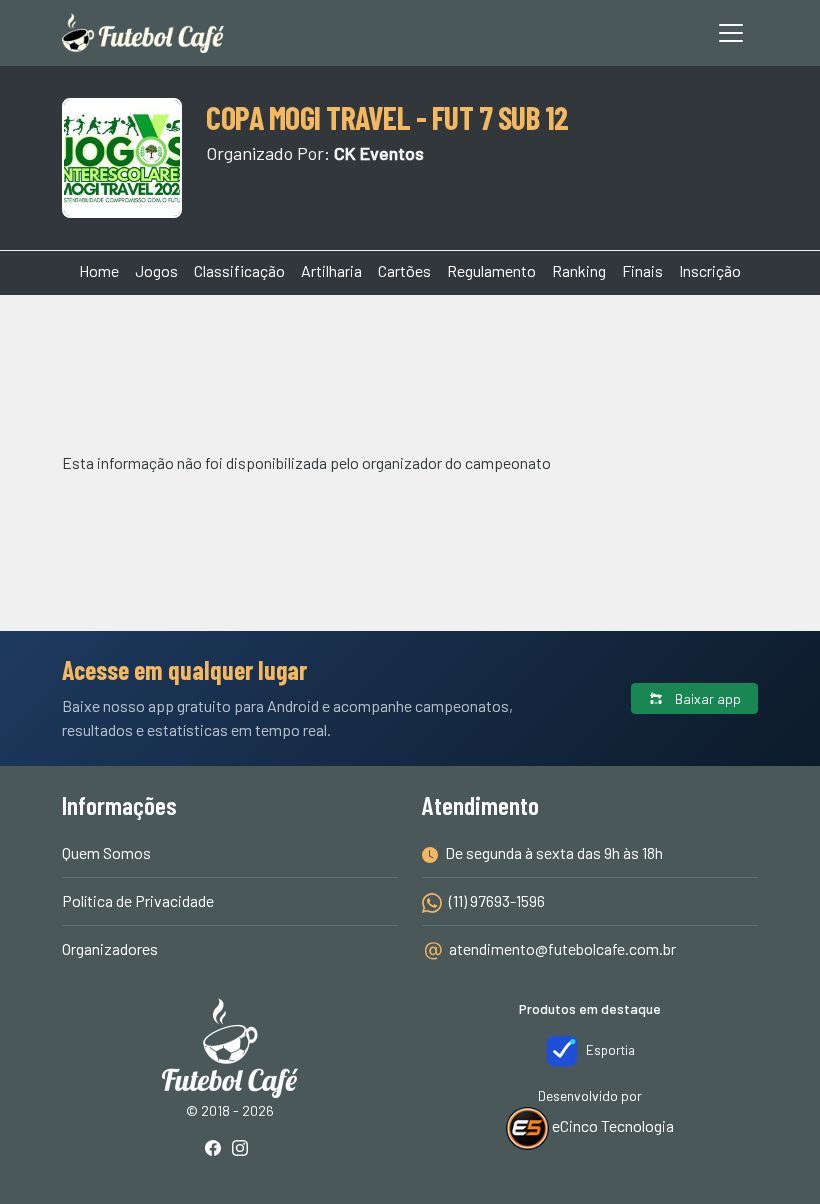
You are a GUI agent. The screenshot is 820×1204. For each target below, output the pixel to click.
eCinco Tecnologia (611, 1125)
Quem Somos (106, 852)
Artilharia (331, 270)
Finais (642, 270)
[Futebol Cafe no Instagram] (244, 1149)
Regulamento (491, 270)
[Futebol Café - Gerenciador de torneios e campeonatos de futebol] (143, 33)
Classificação (239, 270)
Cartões (404, 270)
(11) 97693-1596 (495, 900)
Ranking (579, 270)
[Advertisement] (410, 370)
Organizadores (110, 948)
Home (99, 270)
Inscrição (710, 270)
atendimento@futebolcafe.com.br (562, 948)
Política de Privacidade (138, 900)
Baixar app (706, 698)
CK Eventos (379, 153)
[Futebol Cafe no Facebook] (217, 1149)
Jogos (156, 270)
